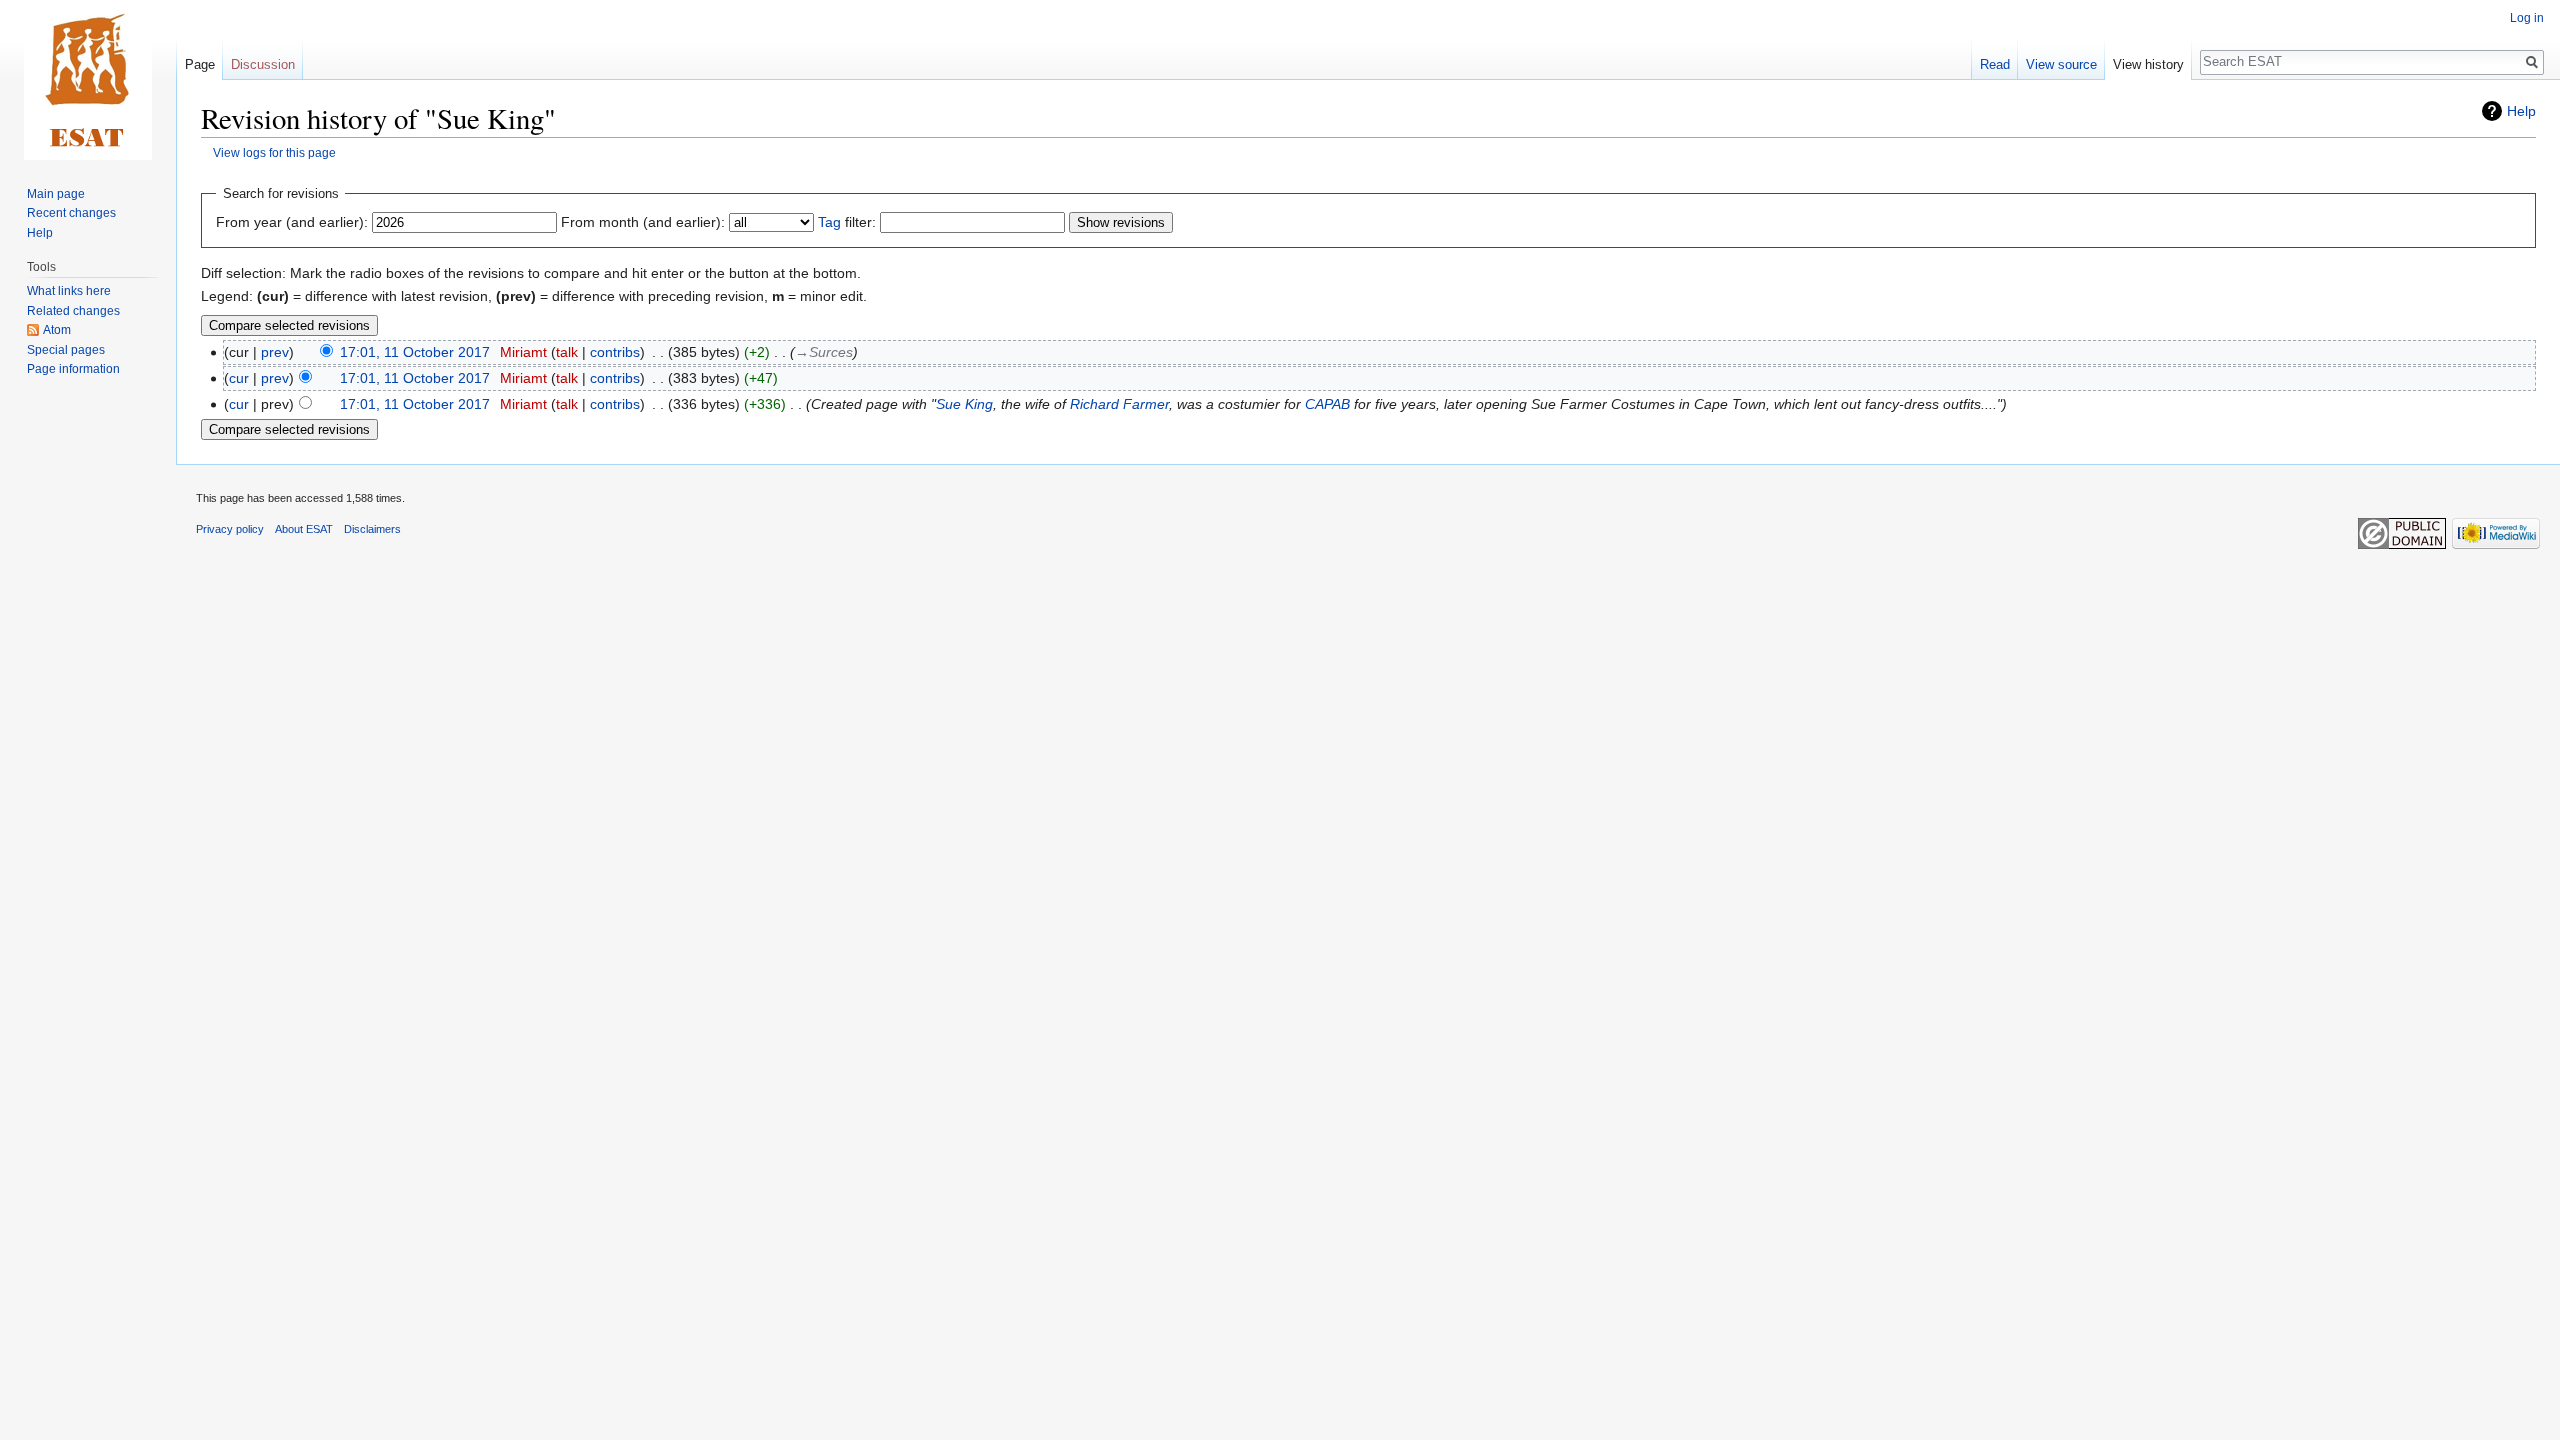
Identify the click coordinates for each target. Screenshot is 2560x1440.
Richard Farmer (1119, 404)
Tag (829, 222)
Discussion (263, 64)
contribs (615, 352)
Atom (57, 330)
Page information (73, 369)
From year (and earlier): (292, 222)
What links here (69, 291)
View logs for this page (274, 152)
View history (2148, 64)
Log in (2527, 18)
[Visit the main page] (88, 80)
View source (2061, 64)
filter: (847, 222)
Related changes (73, 311)
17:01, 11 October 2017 (415, 352)
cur (239, 378)
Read (1995, 64)
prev (275, 352)
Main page (56, 194)
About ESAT (304, 529)
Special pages (66, 350)
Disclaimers (372, 529)
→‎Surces (824, 352)
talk (567, 352)
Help (2521, 111)
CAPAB (1327, 404)
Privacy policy (230, 529)
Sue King (964, 404)
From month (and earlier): (643, 222)
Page (200, 64)
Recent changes (71, 213)
